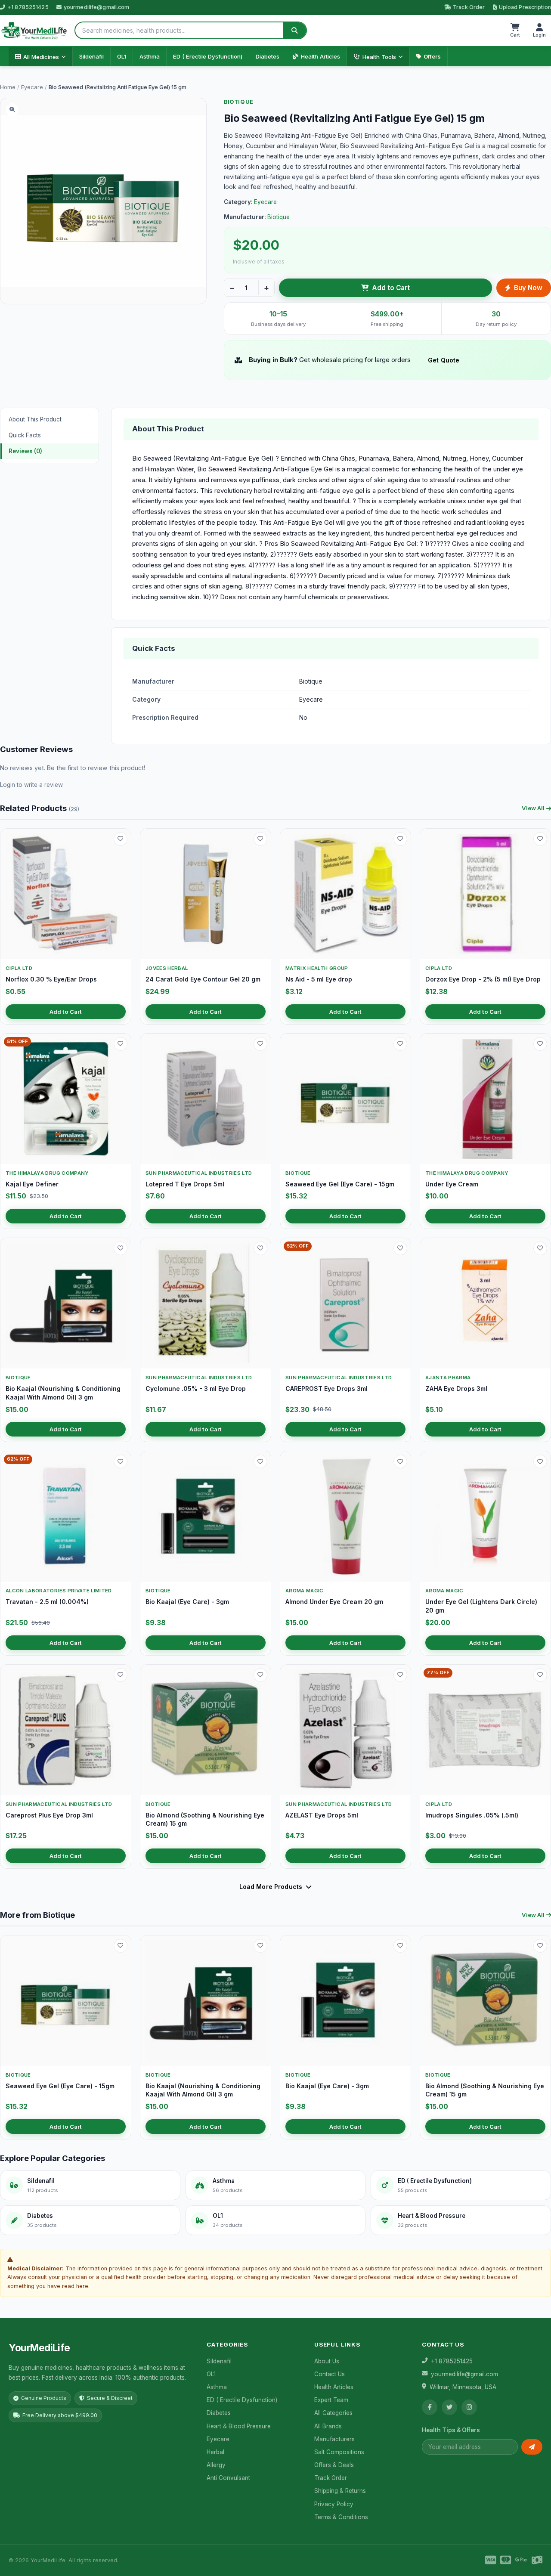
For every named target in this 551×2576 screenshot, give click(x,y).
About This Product (35, 419)
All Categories (333, 2413)
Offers (432, 56)
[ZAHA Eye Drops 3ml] (485, 1303)
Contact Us (330, 2374)
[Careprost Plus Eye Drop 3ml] (66, 1730)
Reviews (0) (25, 451)
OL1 (122, 56)
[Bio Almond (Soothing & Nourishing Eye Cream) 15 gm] (206, 1730)
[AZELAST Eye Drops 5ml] (345, 1730)
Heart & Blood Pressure (239, 2426)
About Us (327, 2361)
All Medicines (41, 57)
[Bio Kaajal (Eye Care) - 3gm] (206, 1516)
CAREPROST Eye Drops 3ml (327, 1389)
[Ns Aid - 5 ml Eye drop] (345, 894)
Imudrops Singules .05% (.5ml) (472, 1815)
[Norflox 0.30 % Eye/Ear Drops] (66, 894)
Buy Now (528, 288)
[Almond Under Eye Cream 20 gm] (345, 1516)
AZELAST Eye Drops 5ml (322, 1815)
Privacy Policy (334, 2504)
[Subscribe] (532, 2447)
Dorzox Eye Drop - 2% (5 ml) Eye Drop (483, 979)
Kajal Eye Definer (32, 1184)
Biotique (239, 102)
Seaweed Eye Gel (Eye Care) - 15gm (340, 1184)
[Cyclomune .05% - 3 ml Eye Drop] (206, 1303)
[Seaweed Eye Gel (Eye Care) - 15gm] (345, 1099)
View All (533, 808)
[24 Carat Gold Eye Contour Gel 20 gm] (206, 894)
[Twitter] (449, 2407)
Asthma (150, 56)
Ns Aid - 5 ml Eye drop (319, 979)
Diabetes (268, 56)
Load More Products (271, 1887)
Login (8, 785)
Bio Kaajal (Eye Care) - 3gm (187, 1602)
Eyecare (32, 87)
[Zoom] (12, 110)
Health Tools (379, 57)
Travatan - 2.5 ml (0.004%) (47, 1602)
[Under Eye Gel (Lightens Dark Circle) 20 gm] (485, 1516)
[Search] (294, 30)
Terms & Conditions (341, 2517)
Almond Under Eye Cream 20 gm (334, 1602)
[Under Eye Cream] (485, 1099)
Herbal (215, 2452)
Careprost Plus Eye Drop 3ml (49, 1815)
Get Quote (444, 360)
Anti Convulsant (228, 2478)
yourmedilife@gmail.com (97, 7)
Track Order (469, 7)
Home (8, 87)
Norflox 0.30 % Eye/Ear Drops (51, 979)
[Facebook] (430, 2407)
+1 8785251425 (28, 7)
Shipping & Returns (340, 2491)
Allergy (216, 2465)
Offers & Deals (334, 2465)
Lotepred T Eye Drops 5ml (185, 1184)
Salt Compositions (339, 2452)
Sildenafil (91, 56)
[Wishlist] (121, 839)
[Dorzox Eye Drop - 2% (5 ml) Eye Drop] (485, 894)
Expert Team (331, 2400)
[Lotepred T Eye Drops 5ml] (206, 1099)
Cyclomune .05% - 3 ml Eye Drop (196, 1389)
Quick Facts (25, 435)
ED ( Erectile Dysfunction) (208, 56)
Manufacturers (334, 2439)
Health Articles (320, 56)
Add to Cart (391, 288)
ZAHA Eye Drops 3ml (456, 1389)
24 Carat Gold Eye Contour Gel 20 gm (203, 979)
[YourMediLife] (34, 31)
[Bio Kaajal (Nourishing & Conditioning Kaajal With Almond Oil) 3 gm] (66, 1303)
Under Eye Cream (452, 1184)
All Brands (328, 2426)
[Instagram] (469, 2407)
